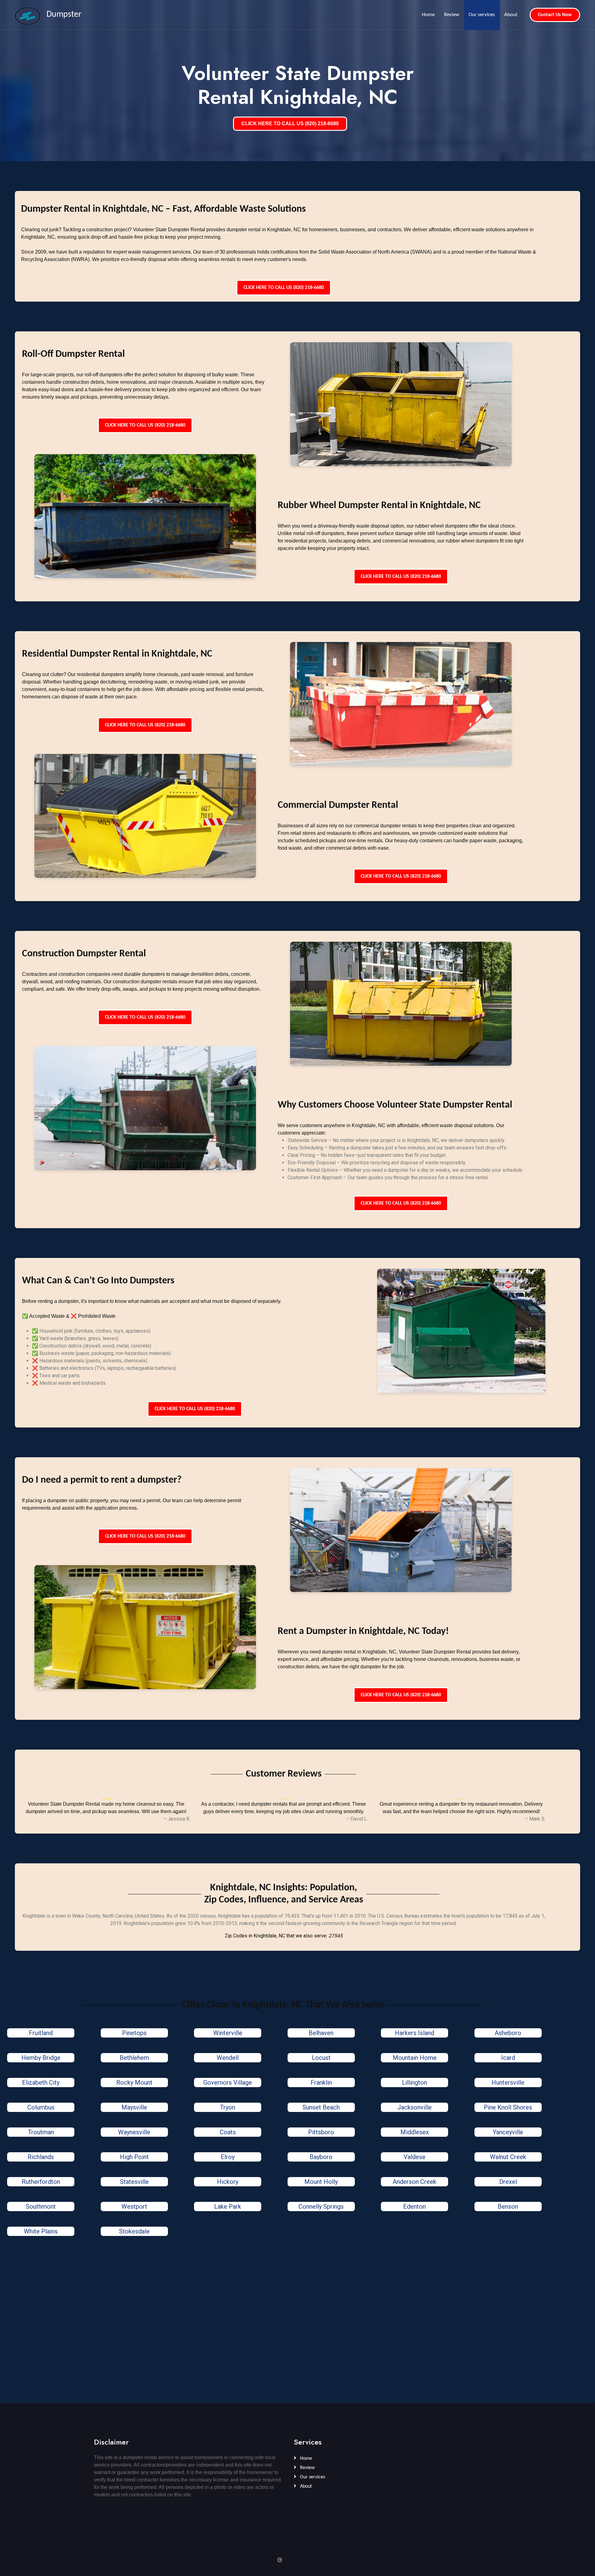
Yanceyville (508, 2132)
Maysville (134, 2107)
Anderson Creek (414, 2182)
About (511, 15)
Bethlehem (134, 2058)
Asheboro (508, 2033)
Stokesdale (134, 2231)
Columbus (41, 2107)
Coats (228, 2132)
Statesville (134, 2182)
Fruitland (41, 2033)
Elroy (228, 2157)
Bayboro (321, 2157)
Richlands (41, 2157)
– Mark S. (535, 1819)
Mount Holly (321, 2182)
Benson (508, 2206)
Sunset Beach (321, 2107)
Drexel (508, 2182)
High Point (134, 2157)
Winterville (228, 2033)
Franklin (321, 2082)
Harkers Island (414, 2033)
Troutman (41, 2132)
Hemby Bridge (41, 2058)
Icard (508, 2058)
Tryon (228, 2107)
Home (428, 15)
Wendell (228, 2058)
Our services (482, 15)
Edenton (414, 2206)
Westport (134, 2206)
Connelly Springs (321, 2206)
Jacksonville (414, 2107)
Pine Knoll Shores (508, 2107)
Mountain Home (415, 2058)
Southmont (41, 2206)
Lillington (414, 2082)
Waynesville (134, 2132)
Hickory (228, 2182)
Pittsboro (321, 2132)
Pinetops (134, 2033)
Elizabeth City (41, 2082)
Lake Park (228, 2206)
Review (452, 15)
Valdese (414, 2157)
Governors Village (228, 2082)
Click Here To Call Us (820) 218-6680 (284, 288)
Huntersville (508, 2082)
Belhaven (321, 2033)
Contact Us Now (555, 15)
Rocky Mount (134, 2082)
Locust (321, 2058)
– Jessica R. (177, 1819)
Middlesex (415, 2132)
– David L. (357, 1819)
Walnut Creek (508, 2157)
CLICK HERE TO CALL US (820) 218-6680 (290, 124)
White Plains (41, 2231)
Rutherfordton (41, 2182)
